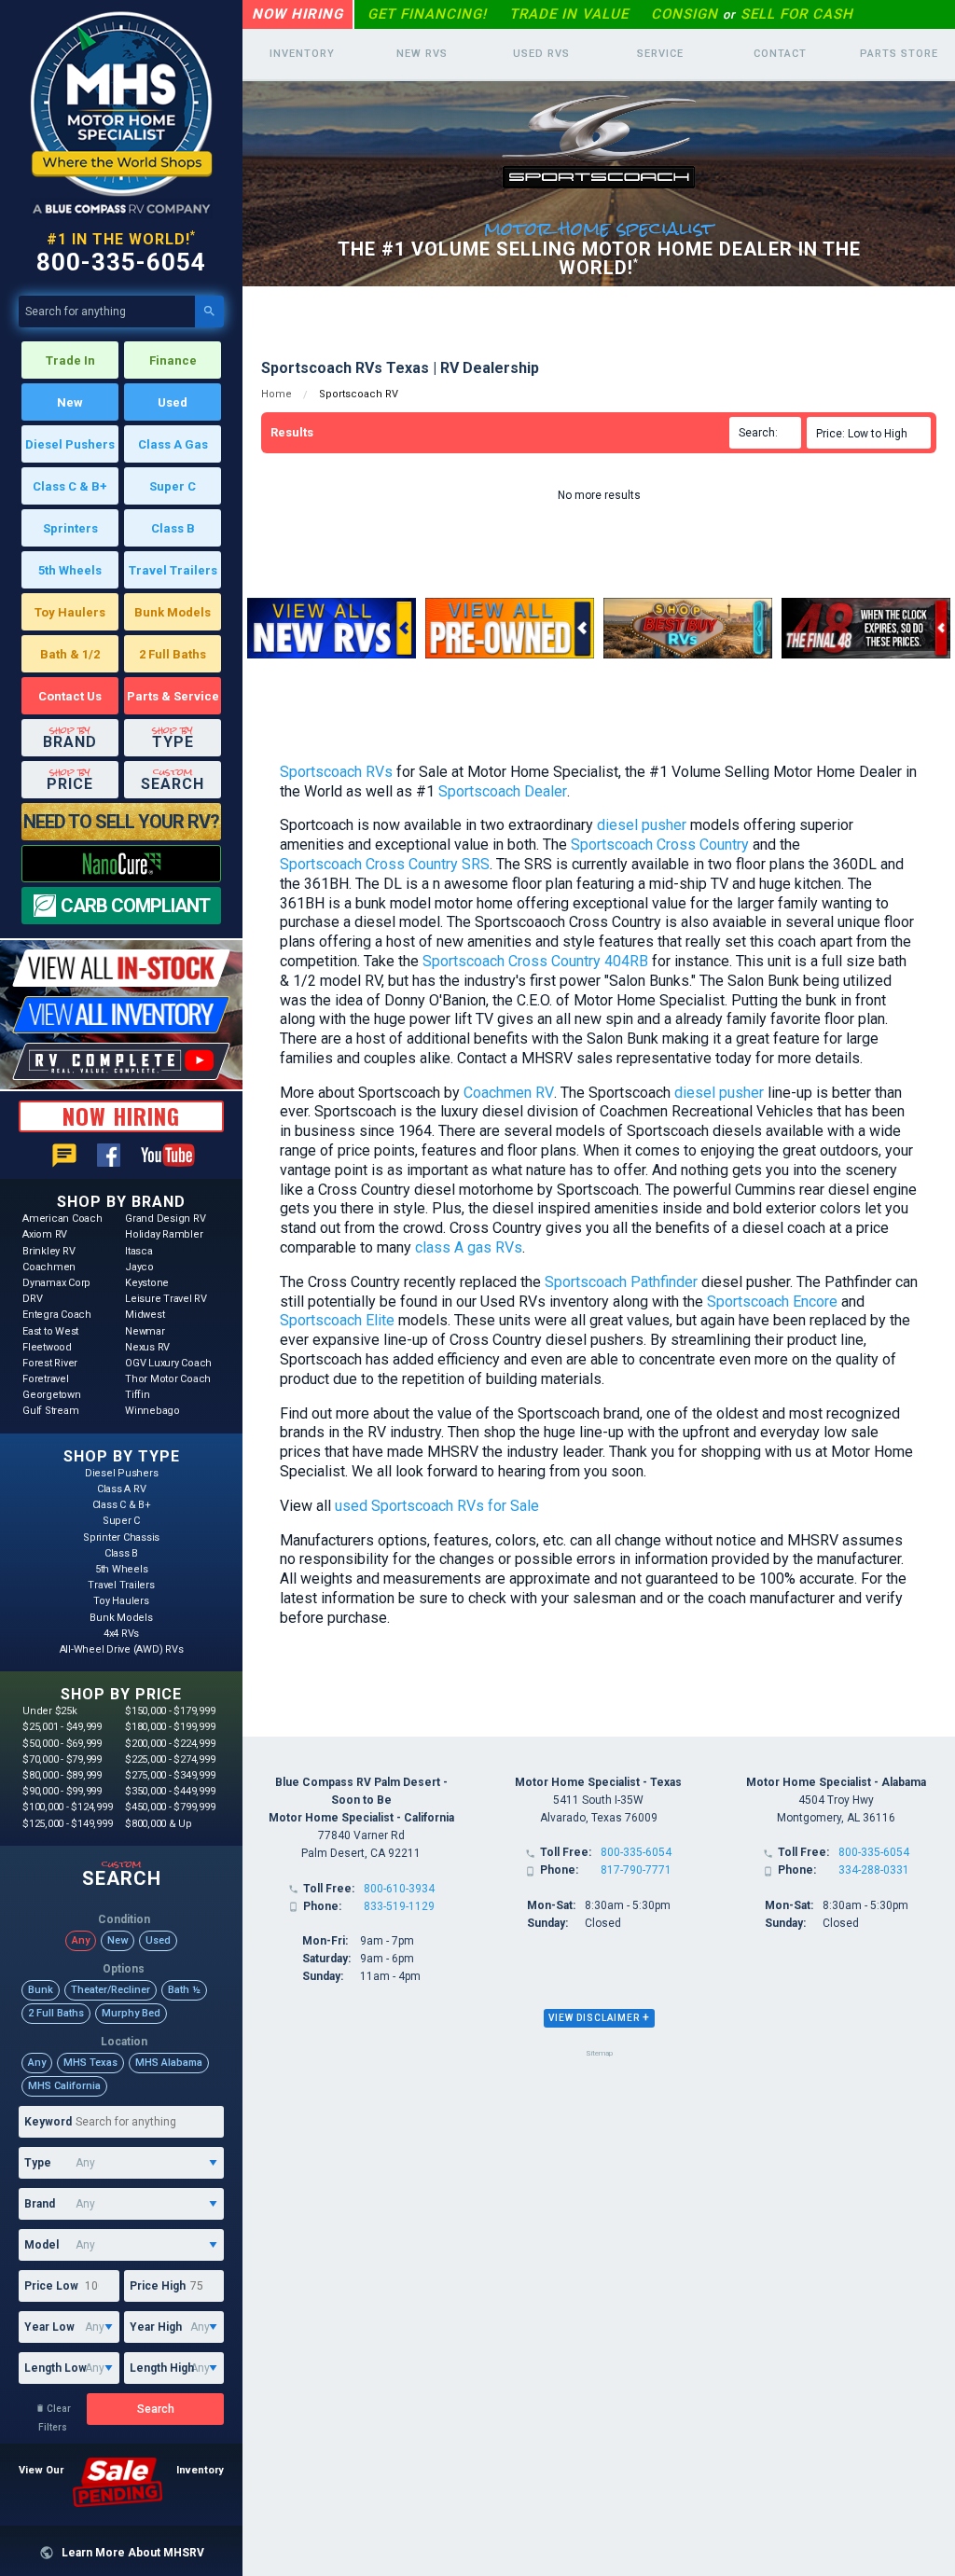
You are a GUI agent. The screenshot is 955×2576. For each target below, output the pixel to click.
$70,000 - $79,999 (62, 1759)
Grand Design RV (165, 1219)
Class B (173, 528)
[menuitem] (872, 433)
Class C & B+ (70, 486)
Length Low (55, 2368)
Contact (780, 54)
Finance (173, 360)
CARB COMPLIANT (135, 906)
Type (38, 2163)
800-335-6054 (121, 262)
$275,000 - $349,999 (170, 1775)
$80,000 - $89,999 (62, 1775)
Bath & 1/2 (70, 654)
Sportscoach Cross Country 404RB (535, 961)
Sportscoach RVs (336, 772)
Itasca (139, 1251)
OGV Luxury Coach (168, 1363)
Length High (162, 2368)
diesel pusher (642, 825)
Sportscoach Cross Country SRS (385, 864)
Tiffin (138, 1395)
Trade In (70, 360)
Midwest (145, 1315)
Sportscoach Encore (772, 1302)
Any (81, 1940)
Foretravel (46, 1379)
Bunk (41, 1990)
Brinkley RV (48, 1251)
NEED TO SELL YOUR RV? (121, 822)
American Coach (62, 1219)
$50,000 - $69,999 (62, 1744)
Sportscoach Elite (337, 1320)
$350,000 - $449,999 (170, 1791)
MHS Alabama (169, 2063)
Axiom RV (45, 1234)
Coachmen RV (509, 1093)
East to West (50, 1331)
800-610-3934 (399, 1889)
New (70, 402)
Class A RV (122, 1489)
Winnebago (152, 1411)
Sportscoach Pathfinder (621, 1282)
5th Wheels (70, 570)
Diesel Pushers (70, 444)
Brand (40, 2204)
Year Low (49, 2327)
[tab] (599, 2018)
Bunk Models (173, 612)
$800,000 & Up (159, 1824)
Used (173, 402)
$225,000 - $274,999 (170, 1759)
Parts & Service (173, 696)
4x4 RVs (121, 1634)
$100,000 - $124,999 (67, 1807)
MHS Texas (90, 2063)
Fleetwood (47, 1347)
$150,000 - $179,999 (170, 1711)
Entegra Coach (57, 1315)
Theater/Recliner (111, 1990)
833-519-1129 (399, 1906)
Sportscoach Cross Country (660, 845)
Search (156, 2409)
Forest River (50, 1363)
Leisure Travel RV (166, 1299)
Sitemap (599, 2053)
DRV (32, 1299)
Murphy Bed (131, 2013)
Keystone (147, 1283)
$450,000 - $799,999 (170, 1807)
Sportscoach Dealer (503, 791)
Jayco (139, 1267)
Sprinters (70, 528)
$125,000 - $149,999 (67, 1824)
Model (42, 2245)
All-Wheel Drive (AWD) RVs (122, 1649)
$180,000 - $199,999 (170, 1727)
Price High (158, 2286)
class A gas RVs (469, 1247)
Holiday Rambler (164, 1234)
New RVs (422, 54)
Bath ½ (184, 1990)
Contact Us (70, 696)
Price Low (51, 2286)
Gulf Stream (50, 1411)
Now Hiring (298, 14)
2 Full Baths (173, 654)
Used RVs (541, 54)
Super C (173, 486)
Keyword (48, 2122)
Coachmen (49, 1267)
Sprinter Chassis (121, 1537)
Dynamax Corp (56, 1283)
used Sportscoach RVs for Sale (437, 1506)
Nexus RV (147, 1347)
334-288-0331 (874, 1870)
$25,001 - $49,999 (62, 1727)
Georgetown (52, 1395)
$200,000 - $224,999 (170, 1744)
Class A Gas (173, 444)
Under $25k (50, 1711)
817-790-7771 (636, 1870)
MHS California (64, 2086)
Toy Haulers (70, 612)
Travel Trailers (173, 570)
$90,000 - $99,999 (62, 1791)
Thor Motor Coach (168, 1379)
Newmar (145, 1331)
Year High (156, 2327)
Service (660, 54)
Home (277, 394)
